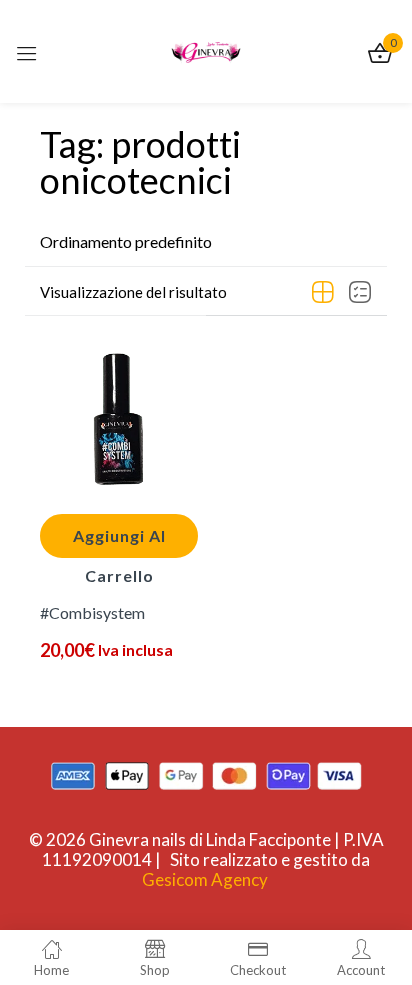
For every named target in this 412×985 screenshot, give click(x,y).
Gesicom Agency (205, 879)
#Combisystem (92, 612)
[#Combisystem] (119, 419)
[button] (126, 242)
